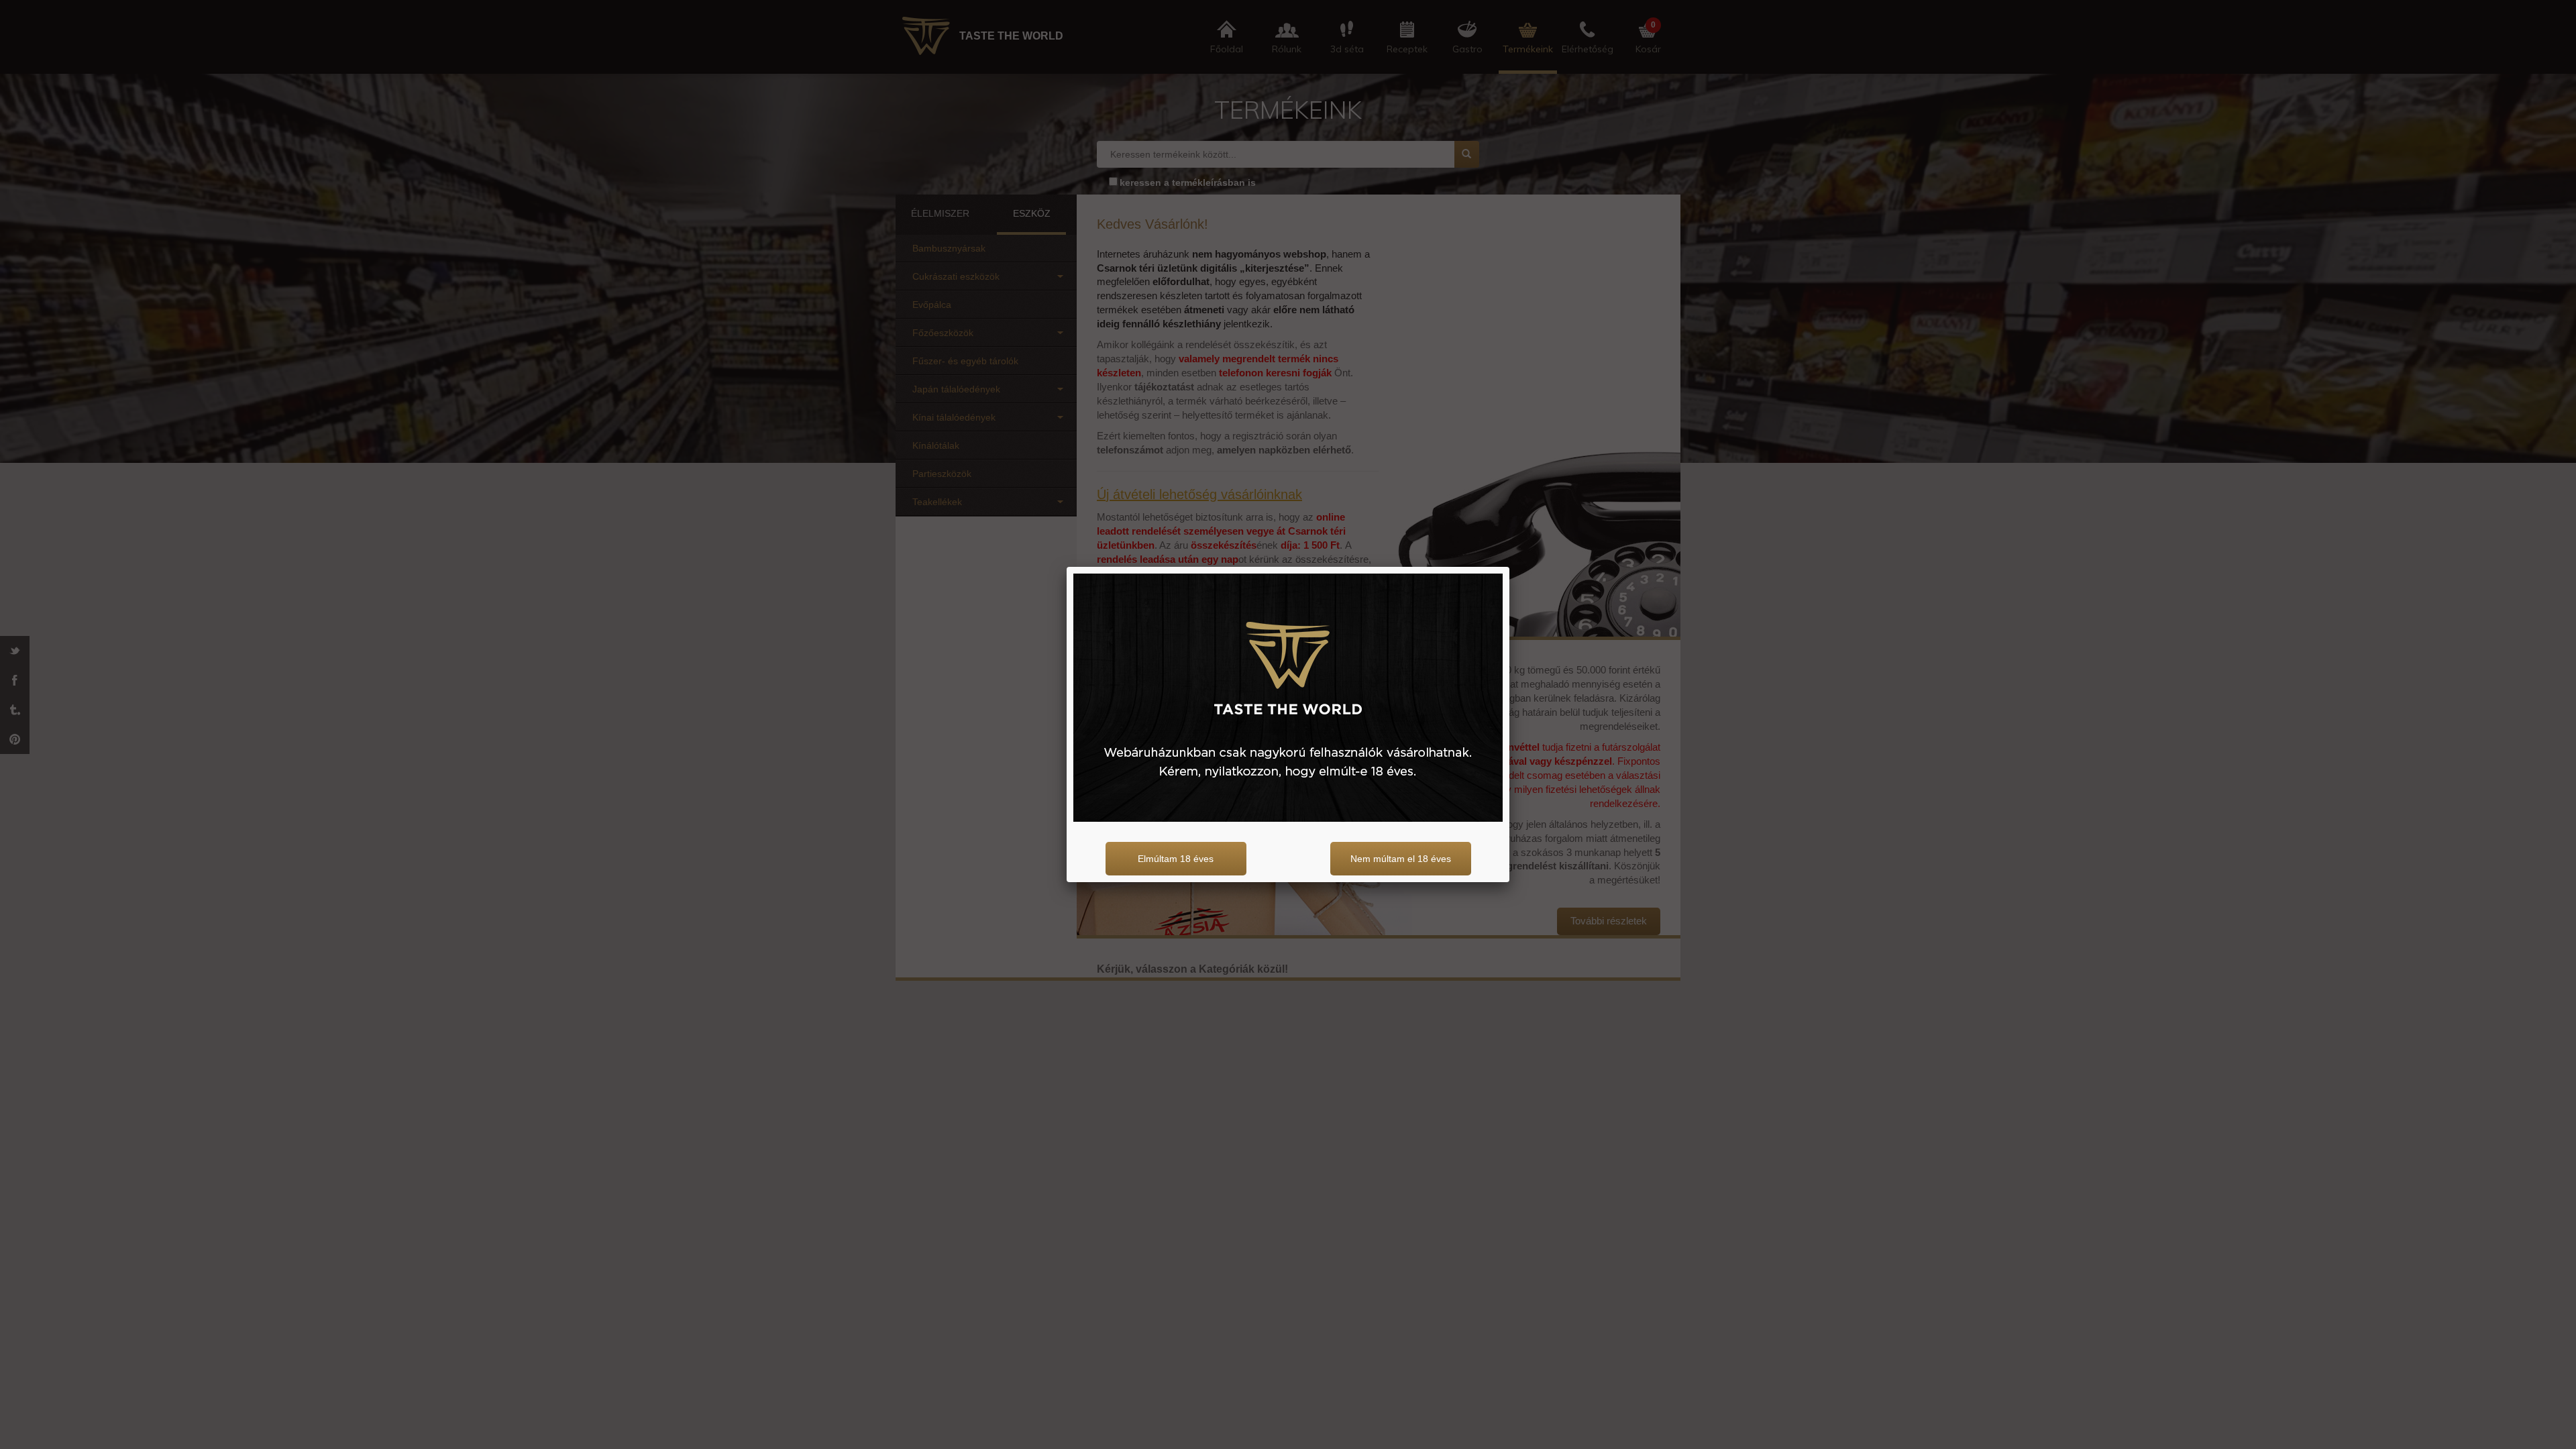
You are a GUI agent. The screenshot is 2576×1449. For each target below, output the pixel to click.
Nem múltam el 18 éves (1401, 859)
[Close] (1509, 567)
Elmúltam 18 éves (1176, 859)
